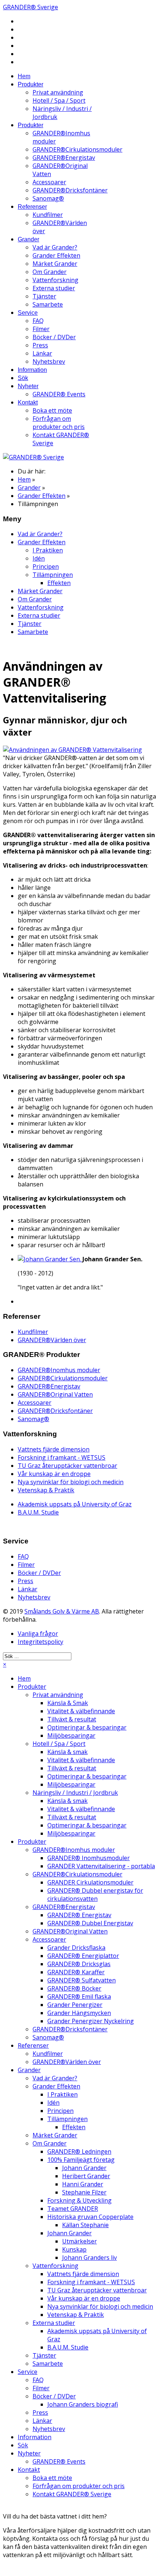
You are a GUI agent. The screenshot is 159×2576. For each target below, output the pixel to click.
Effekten (59, 583)
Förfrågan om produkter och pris (59, 423)
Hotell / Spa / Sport (59, 100)
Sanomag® (48, 198)
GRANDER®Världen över (52, 1340)
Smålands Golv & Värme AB (62, 1611)
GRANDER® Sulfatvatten (82, 1980)
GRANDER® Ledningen (79, 2151)
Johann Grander (84, 2168)
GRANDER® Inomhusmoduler (89, 1858)
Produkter (31, 84)
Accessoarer (49, 182)
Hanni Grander (83, 2184)
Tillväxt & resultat (72, 1719)
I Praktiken (48, 550)
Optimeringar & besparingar (87, 1727)
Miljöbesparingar (71, 1736)
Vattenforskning (55, 280)
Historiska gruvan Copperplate (90, 2217)
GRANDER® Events (59, 394)
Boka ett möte (52, 410)
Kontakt (28, 402)
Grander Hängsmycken (79, 2013)
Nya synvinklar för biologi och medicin (71, 1482)
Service (28, 313)
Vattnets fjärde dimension (54, 1449)
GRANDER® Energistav (79, 1915)
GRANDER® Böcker (74, 1988)
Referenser (32, 207)
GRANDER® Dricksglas (79, 1964)
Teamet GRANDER (73, 2209)
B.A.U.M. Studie (38, 1512)
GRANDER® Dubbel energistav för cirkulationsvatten (95, 1895)
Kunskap (74, 2249)
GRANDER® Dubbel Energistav (90, 1923)
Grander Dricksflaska (76, 1948)
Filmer (41, 329)
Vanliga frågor (38, 1634)
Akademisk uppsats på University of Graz (75, 1504)
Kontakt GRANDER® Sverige (72, 2494)
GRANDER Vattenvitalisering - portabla (101, 1866)
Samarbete (48, 304)
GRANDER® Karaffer (76, 1972)
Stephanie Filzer (84, 2192)
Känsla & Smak (68, 1703)
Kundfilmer (48, 215)
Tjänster (44, 296)
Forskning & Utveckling (79, 2200)
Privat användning (58, 92)
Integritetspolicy (40, 1642)
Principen (46, 567)
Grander (28, 239)
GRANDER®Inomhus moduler (59, 1370)
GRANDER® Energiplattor (83, 1956)
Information (32, 370)
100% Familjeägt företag (81, 2160)
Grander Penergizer (75, 2005)
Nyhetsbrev (49, 361)
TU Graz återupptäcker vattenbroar (67, 1466)
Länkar (42, 353)
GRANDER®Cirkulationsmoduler (77, 149)
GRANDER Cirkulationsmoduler (90, 1882)
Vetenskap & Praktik (46, 1490)
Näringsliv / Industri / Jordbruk (75, 1793)
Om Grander (50, 272)
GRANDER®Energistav (64, 158)
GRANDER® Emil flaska (79, 1997)
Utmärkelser (79, 2241)
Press (40, 345)
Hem (24, 76)
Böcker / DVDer (54, 337)
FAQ (38, 321)
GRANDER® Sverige (31, 7)
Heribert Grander (86, 2176)
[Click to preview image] (72, 750)
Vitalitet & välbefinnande (81, 1711)
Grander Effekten (56, 255)
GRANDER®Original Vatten (55, 1394)
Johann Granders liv (89, 2258)
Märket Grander (55, 264)
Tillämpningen (53, 575)
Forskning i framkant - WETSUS (62, 1457)
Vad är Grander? (55, 247)
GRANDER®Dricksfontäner (70, 190)
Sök (23, 378)
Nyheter (28, 386)
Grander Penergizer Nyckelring (91, 2021)
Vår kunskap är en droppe (54, 1474)
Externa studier (54, 288)
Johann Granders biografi (83, 2404)
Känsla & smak (67, 1752)
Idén (39, 558)
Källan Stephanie (85, 2225)
